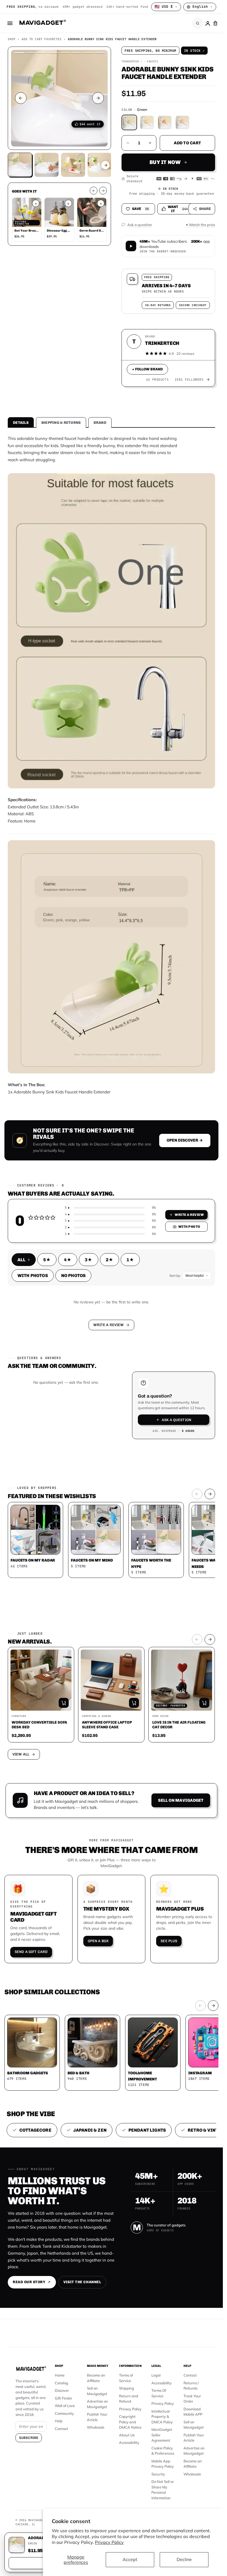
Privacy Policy (109, 2542)
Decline (184, 2559)
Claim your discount (111, 1294)
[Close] (188, 1240)
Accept (130, 2559)
